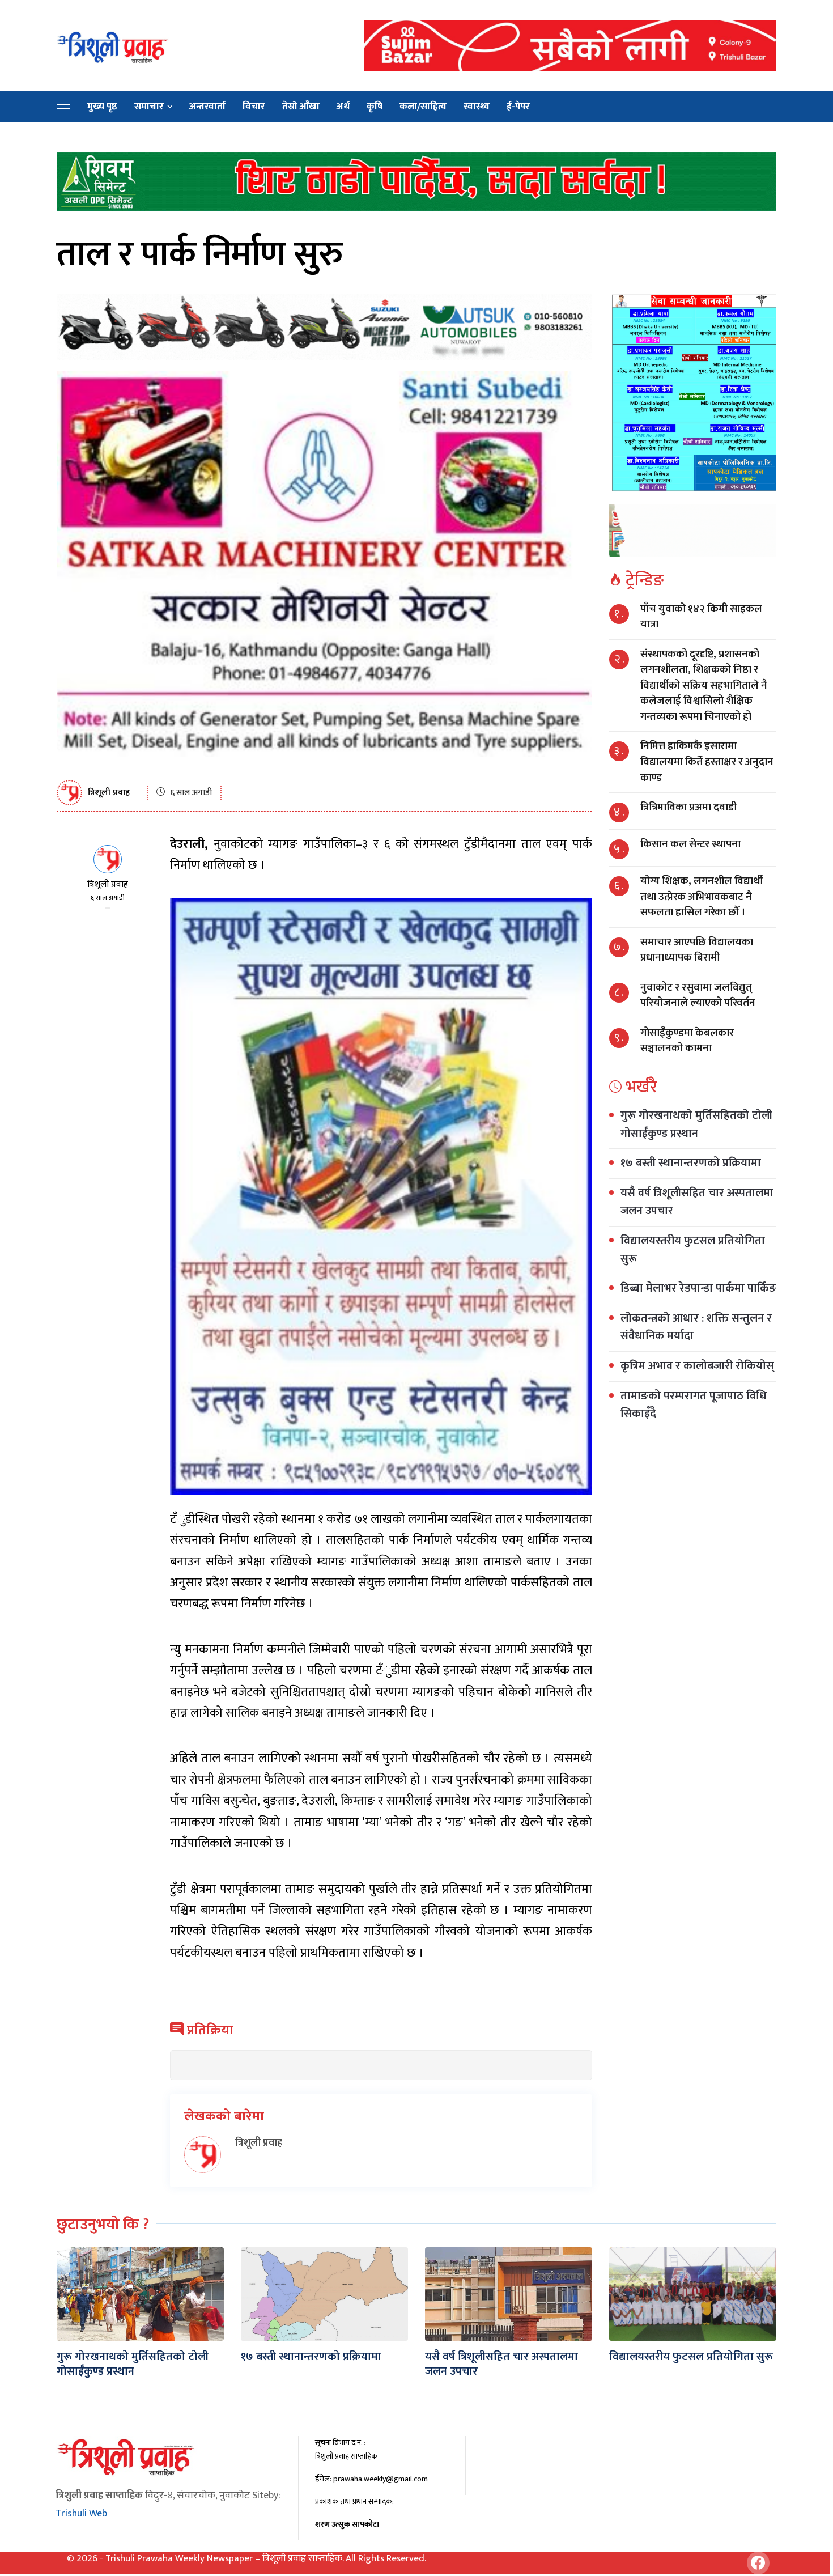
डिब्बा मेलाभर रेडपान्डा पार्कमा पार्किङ (698, 1288)
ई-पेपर (518, 107)
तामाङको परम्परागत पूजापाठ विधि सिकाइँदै (694, 1405)
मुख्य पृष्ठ (102, 107)
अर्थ (343, 107)
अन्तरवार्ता (207, 107)
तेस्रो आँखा (301, 107)
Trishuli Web (81, 2514)
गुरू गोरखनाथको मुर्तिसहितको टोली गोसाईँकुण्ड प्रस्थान (696, 1124)
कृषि (375, 107)
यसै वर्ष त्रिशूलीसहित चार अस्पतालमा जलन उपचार (697, 1202)
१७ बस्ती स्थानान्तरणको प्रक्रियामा (691, 1163)
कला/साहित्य (423, 107)
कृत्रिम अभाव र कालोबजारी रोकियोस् (697, 1366)
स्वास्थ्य (477, 107)
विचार (254, 107)
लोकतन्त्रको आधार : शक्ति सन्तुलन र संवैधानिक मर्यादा (696, 1327)
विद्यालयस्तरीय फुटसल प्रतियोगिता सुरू (693, 1250)
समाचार (149, 107)
